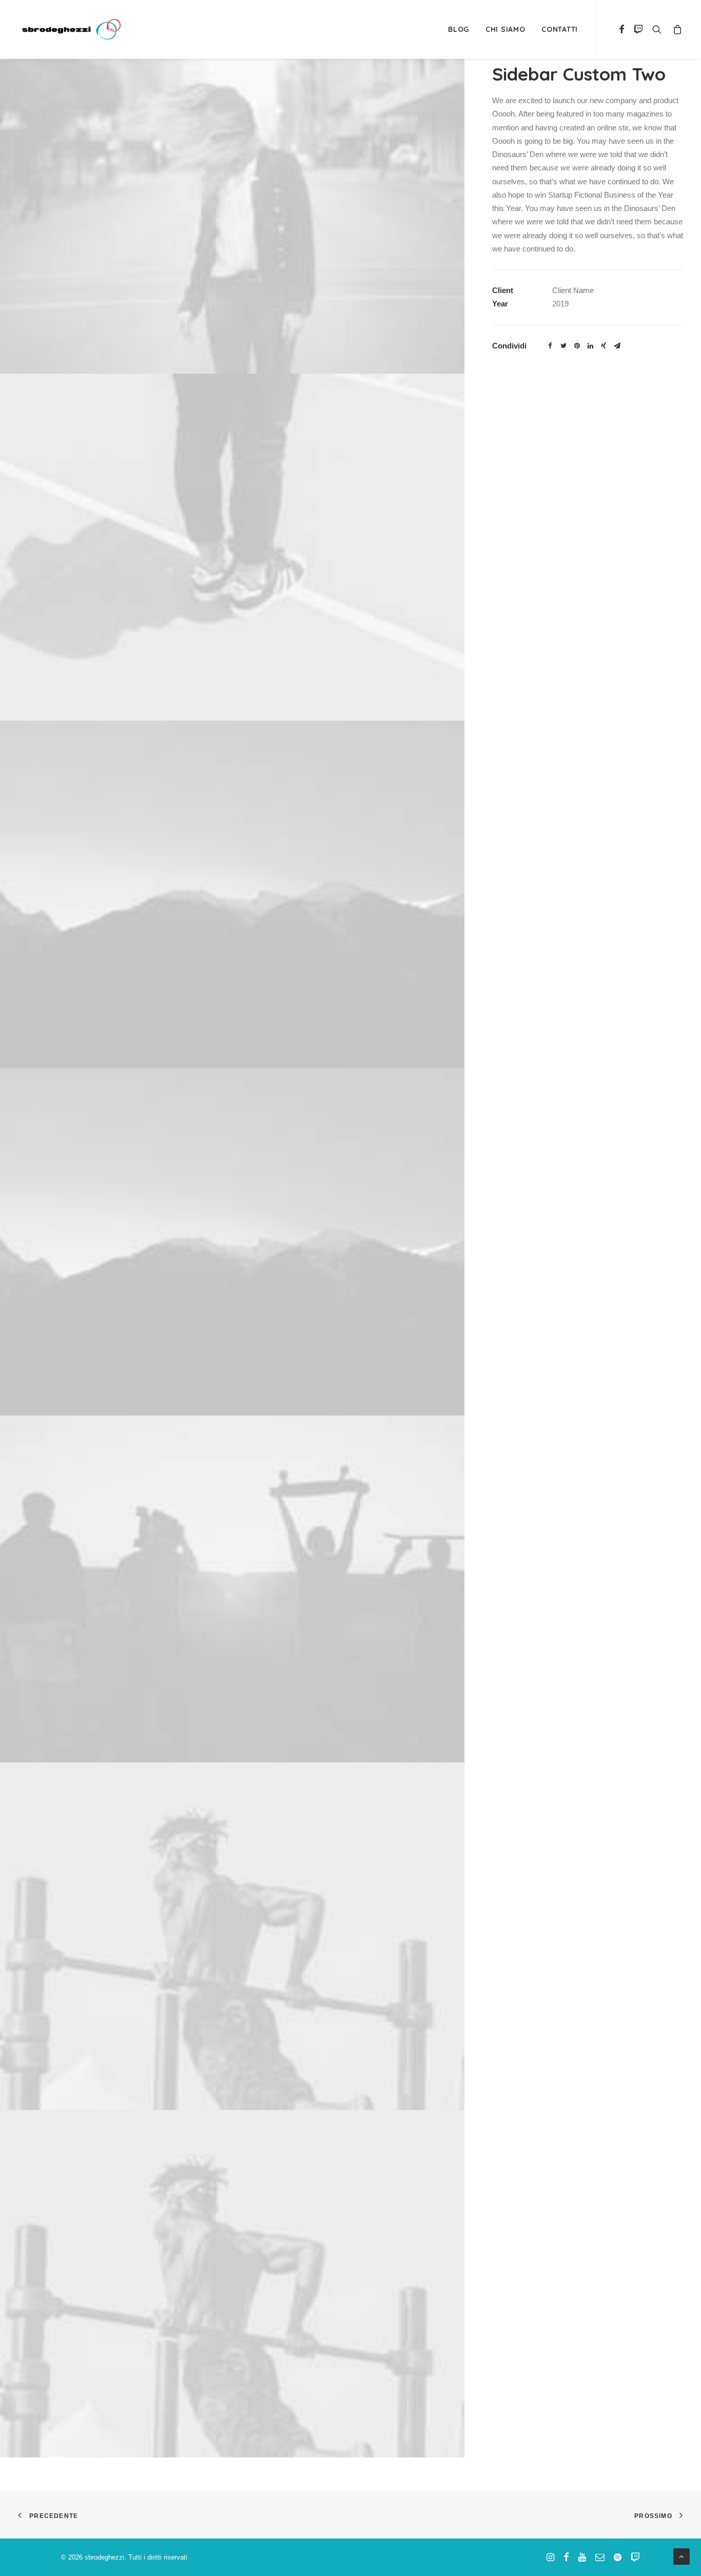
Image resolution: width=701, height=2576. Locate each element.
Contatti (560, 29)
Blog (459, 29)
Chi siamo (505, 29)
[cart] (676, 29)
